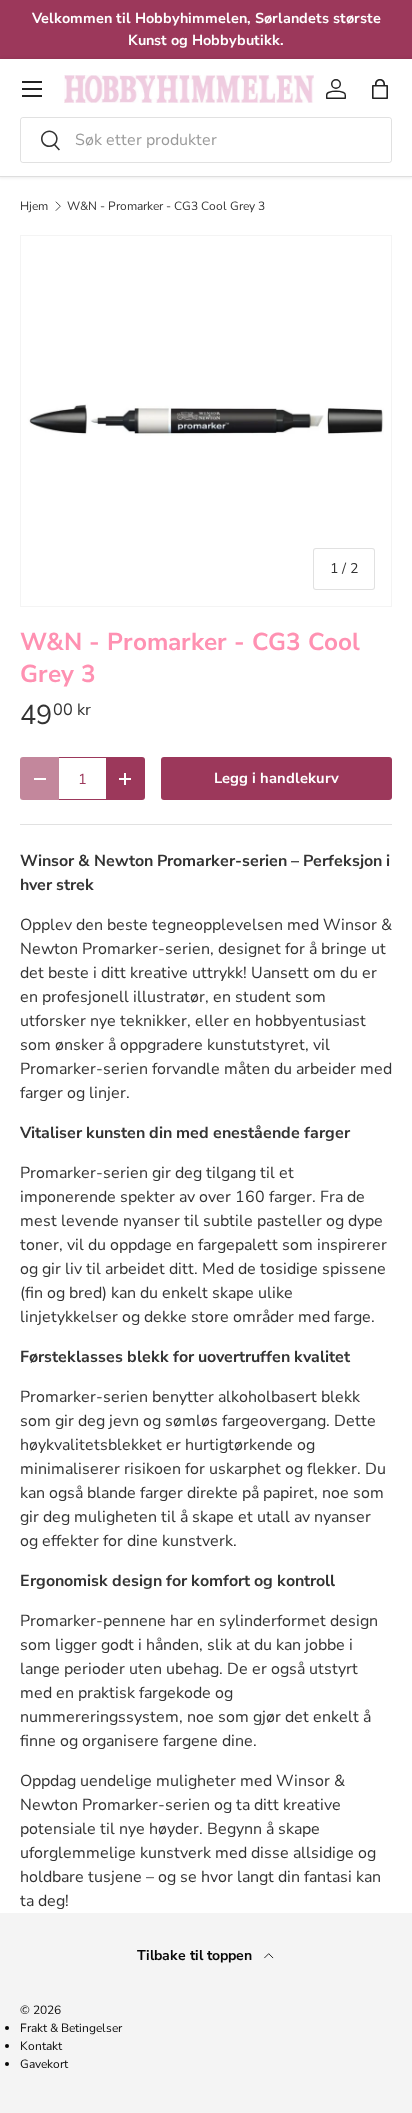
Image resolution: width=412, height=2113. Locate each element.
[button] (380, 89)
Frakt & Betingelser (71, 2028)
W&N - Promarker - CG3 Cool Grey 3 (166, 206)
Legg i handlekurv (276, 778)
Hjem (34, 206)
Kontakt (41, 2046)
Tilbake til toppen (196, 1955)
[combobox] (206, 140)
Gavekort (44, 2064)
